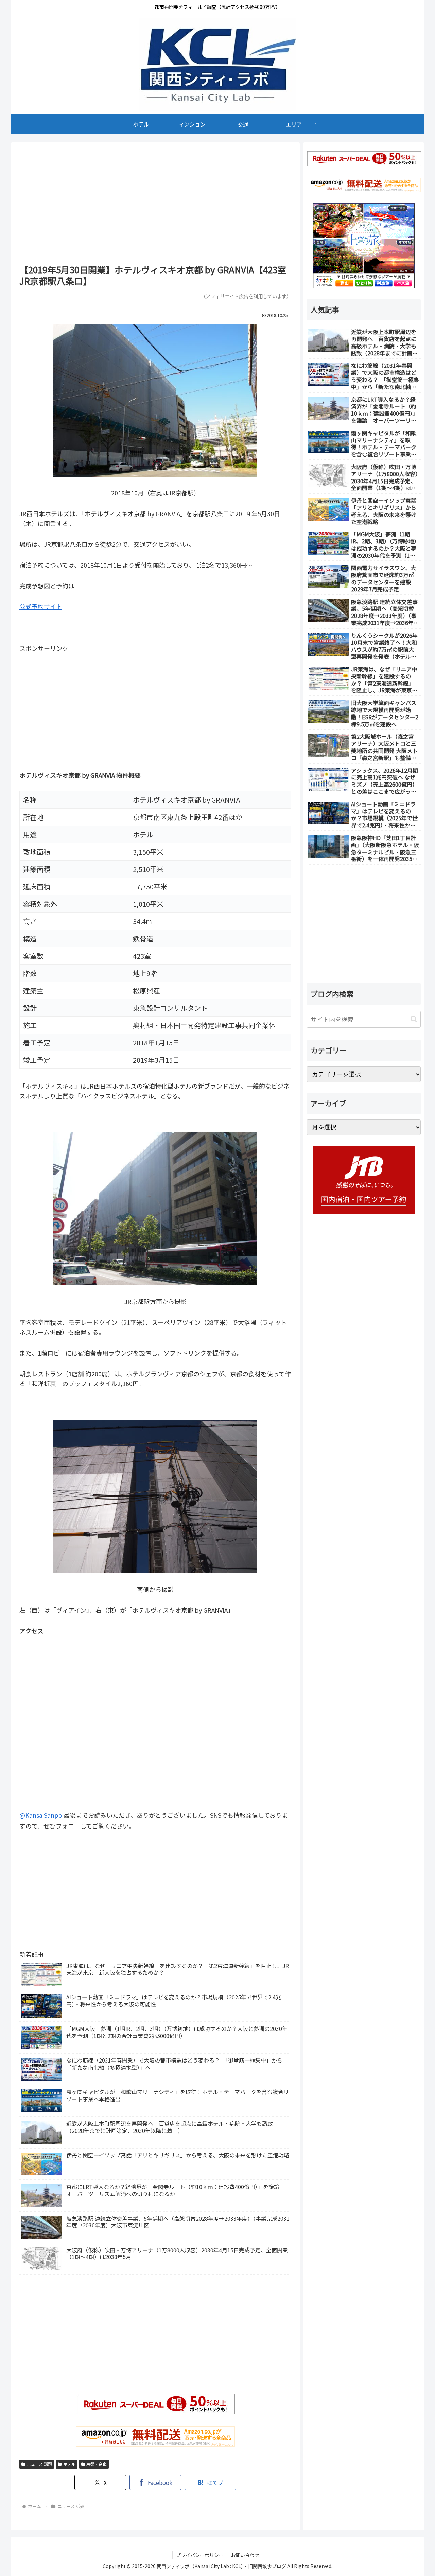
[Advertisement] (155, 206)
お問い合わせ (245, 2555)
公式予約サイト (41, 606)
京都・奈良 (97, 2464)
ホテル (69, 2464)
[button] (414, 1019)
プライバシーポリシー (200, 2555)
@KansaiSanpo (41, 1815)
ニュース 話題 (39, 2464)
